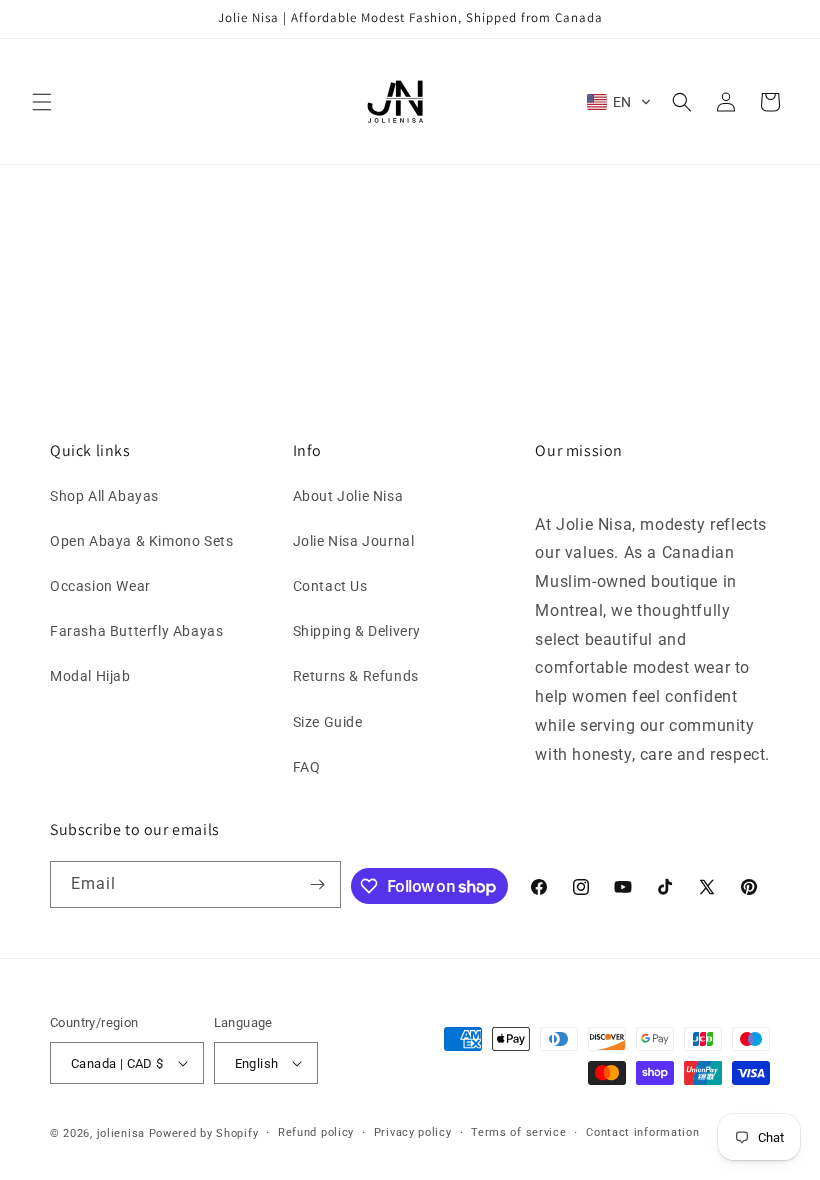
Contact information (642, 1132)
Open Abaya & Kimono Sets (141, 541)
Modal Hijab (90, 676)
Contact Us (330, 586)
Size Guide (328, 722)
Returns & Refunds (356, 676)
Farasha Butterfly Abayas (136, 631)
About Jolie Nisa (348, 496)
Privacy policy (413, 1132)
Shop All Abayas (104, 496)
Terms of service (518, 1132)
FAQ (307, 767)
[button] (42, 102)
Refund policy (316, 1132)
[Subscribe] (318, 884)
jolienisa (121, 1133)
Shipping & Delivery (357, 631)
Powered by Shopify (204, 1133)
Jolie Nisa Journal (354, 541)
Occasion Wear (100, 586)
